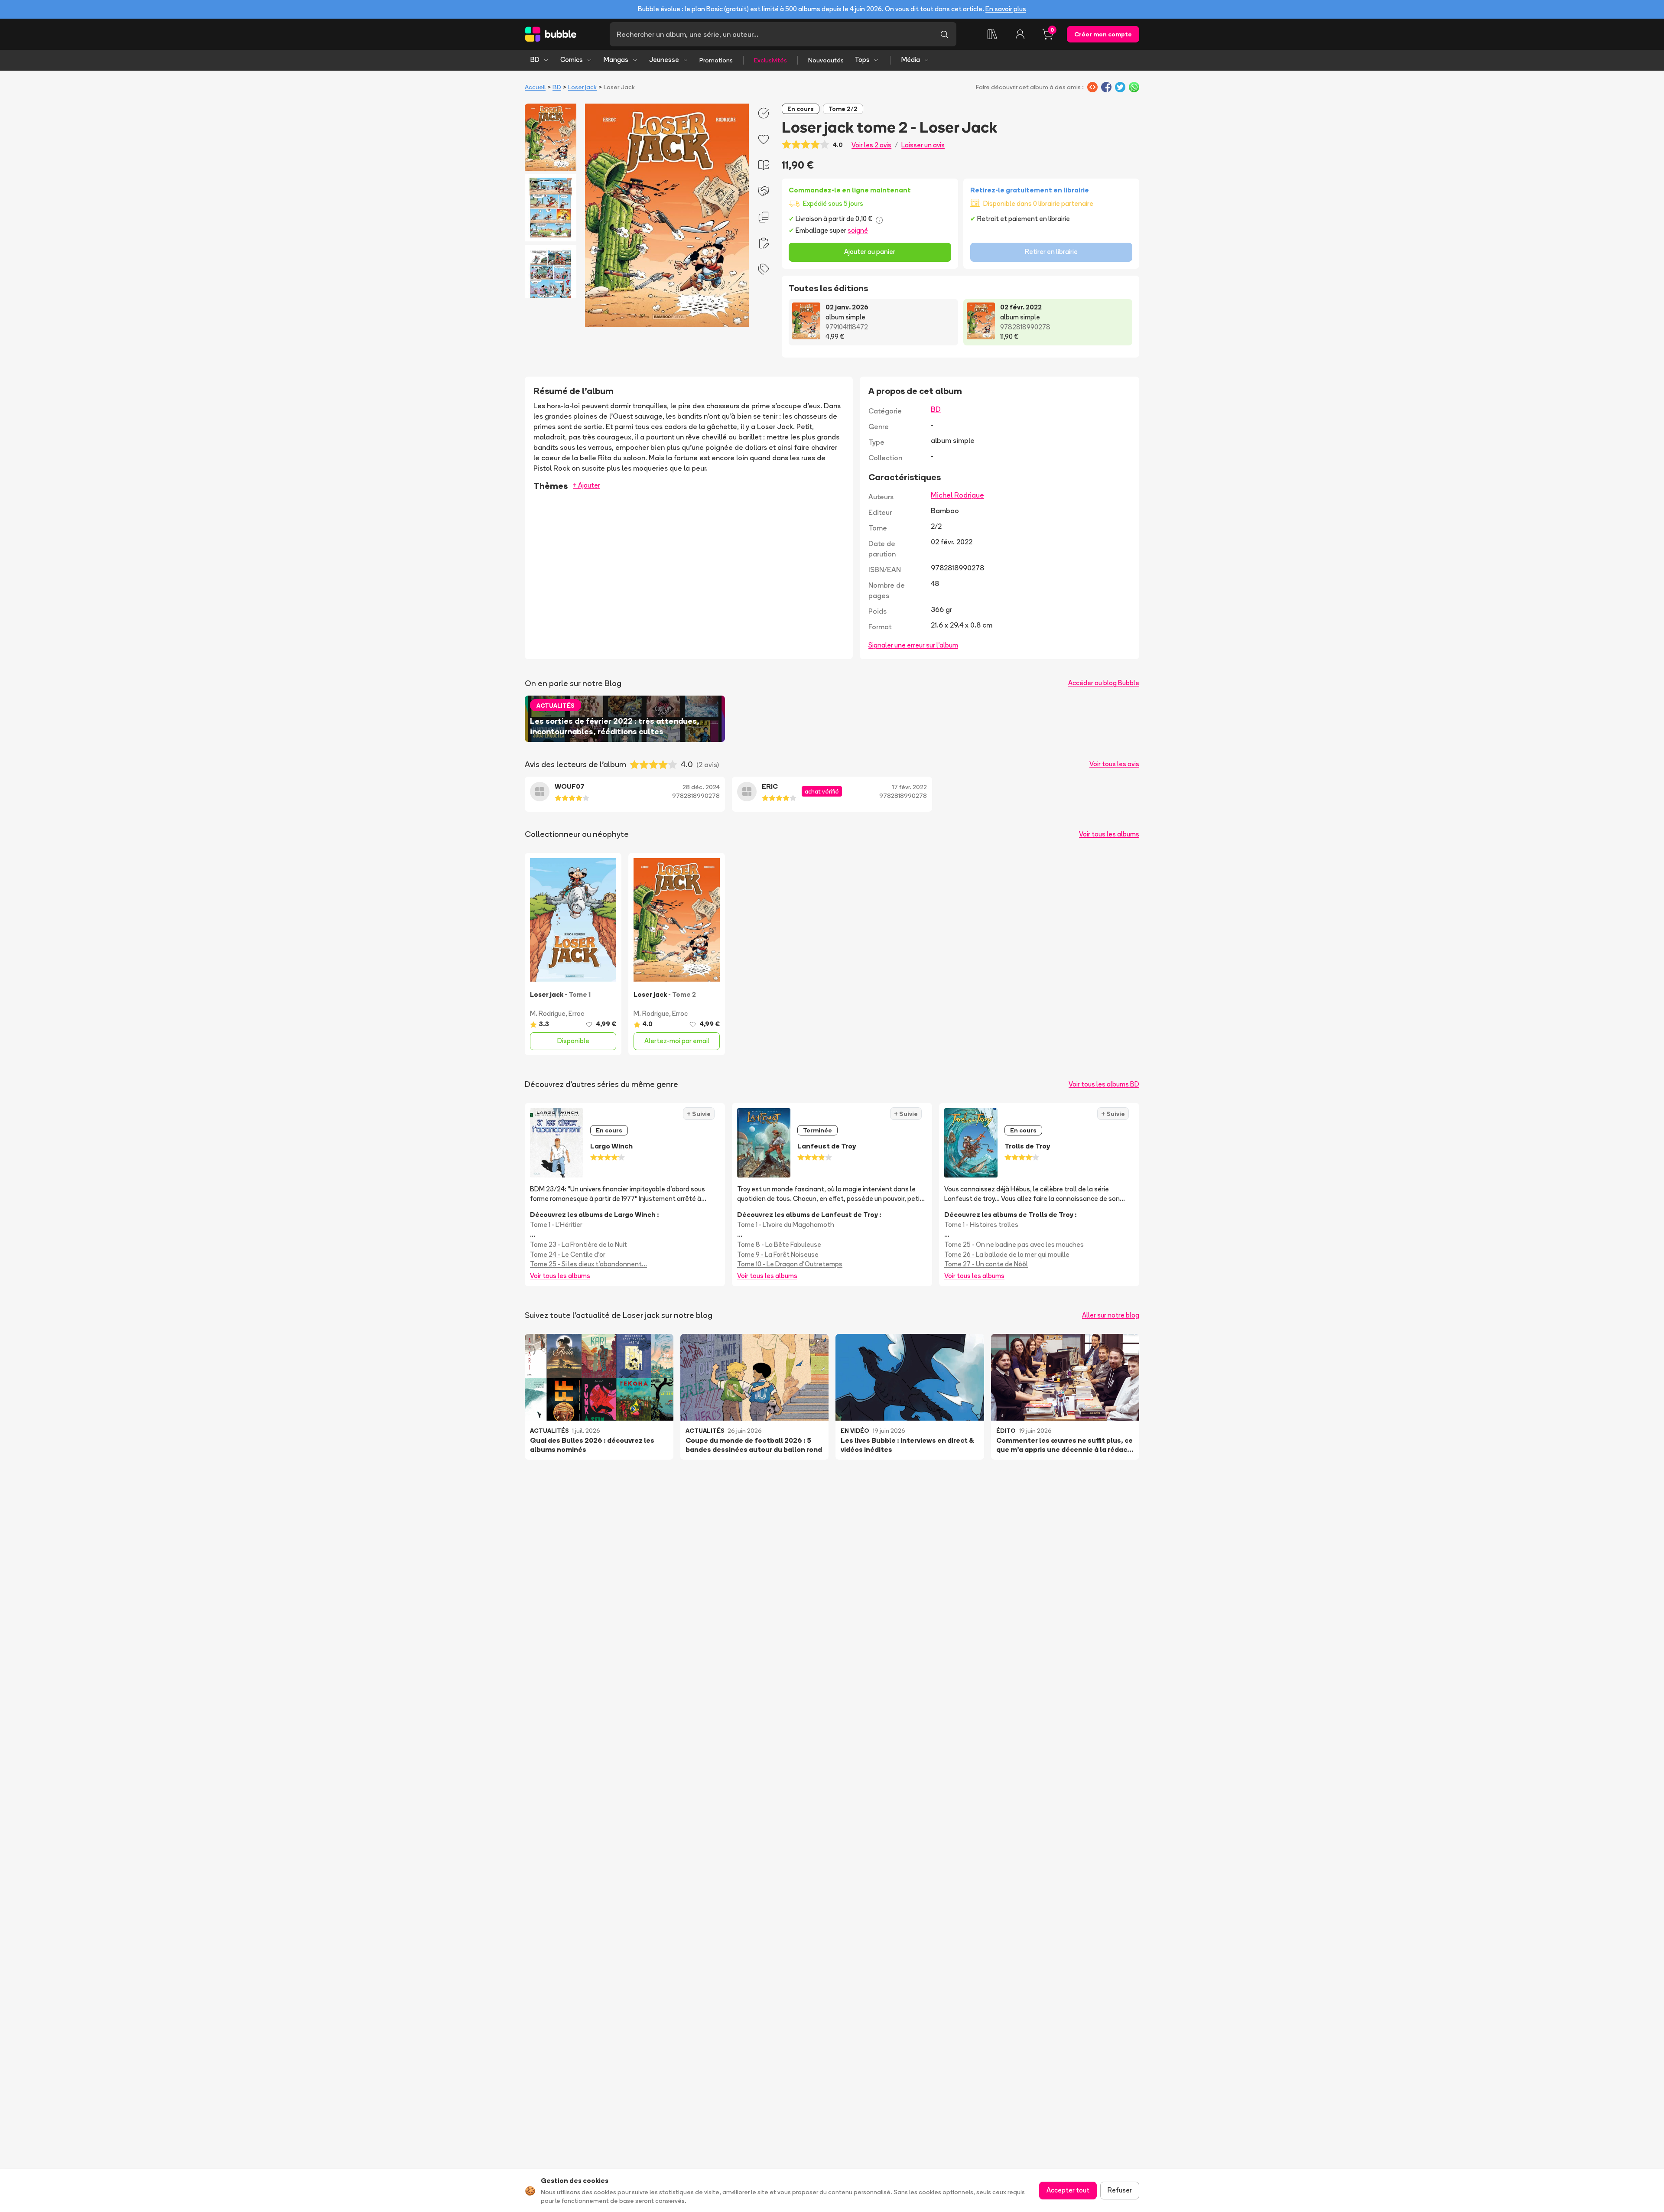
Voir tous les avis (1114, 764)
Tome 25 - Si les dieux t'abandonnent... (588, 1264)
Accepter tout (1068, 2190)
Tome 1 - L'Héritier (556, 1225)
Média (911, 60)
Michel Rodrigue (957, 495)
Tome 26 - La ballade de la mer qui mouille (1007, 1254)
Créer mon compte (1103, 34)
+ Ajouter (587, 485)
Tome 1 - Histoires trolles (981, 1225)
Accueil (535, 87)
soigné (858, 230)
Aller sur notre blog (1111, 1315)
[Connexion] (1020, 34)
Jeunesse (664, 60)
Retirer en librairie (1051, 252)
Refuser (1120, 2190)
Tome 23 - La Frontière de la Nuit (578, 1244)
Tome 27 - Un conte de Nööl (986, 1264)
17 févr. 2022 (910, 787)
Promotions (716, 60)
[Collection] (992, 34)
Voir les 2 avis (871, 145)
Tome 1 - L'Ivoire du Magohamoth (786, 1225)
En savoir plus (1006, 9)
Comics (572, 60)
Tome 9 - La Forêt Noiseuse (778, 1254)
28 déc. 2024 (701, 787)
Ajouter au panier (870, 252)
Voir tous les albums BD (1104, 1084)
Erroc (576, 1013)
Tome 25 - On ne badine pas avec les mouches (1014, 1244)
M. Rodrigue (548, 1013)
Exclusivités (770, 60)
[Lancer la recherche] (944, 34)
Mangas (616, 60)
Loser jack (582, 87)
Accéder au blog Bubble (1104, 683)
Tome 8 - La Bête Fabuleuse (779, 1244)
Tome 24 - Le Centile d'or (568, 1254)
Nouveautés (826, 60)
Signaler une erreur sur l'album (913, 645)
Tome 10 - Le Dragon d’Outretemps (790, 1264)
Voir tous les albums (1109, 834)
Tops (862, 60)
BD (535, 60)
